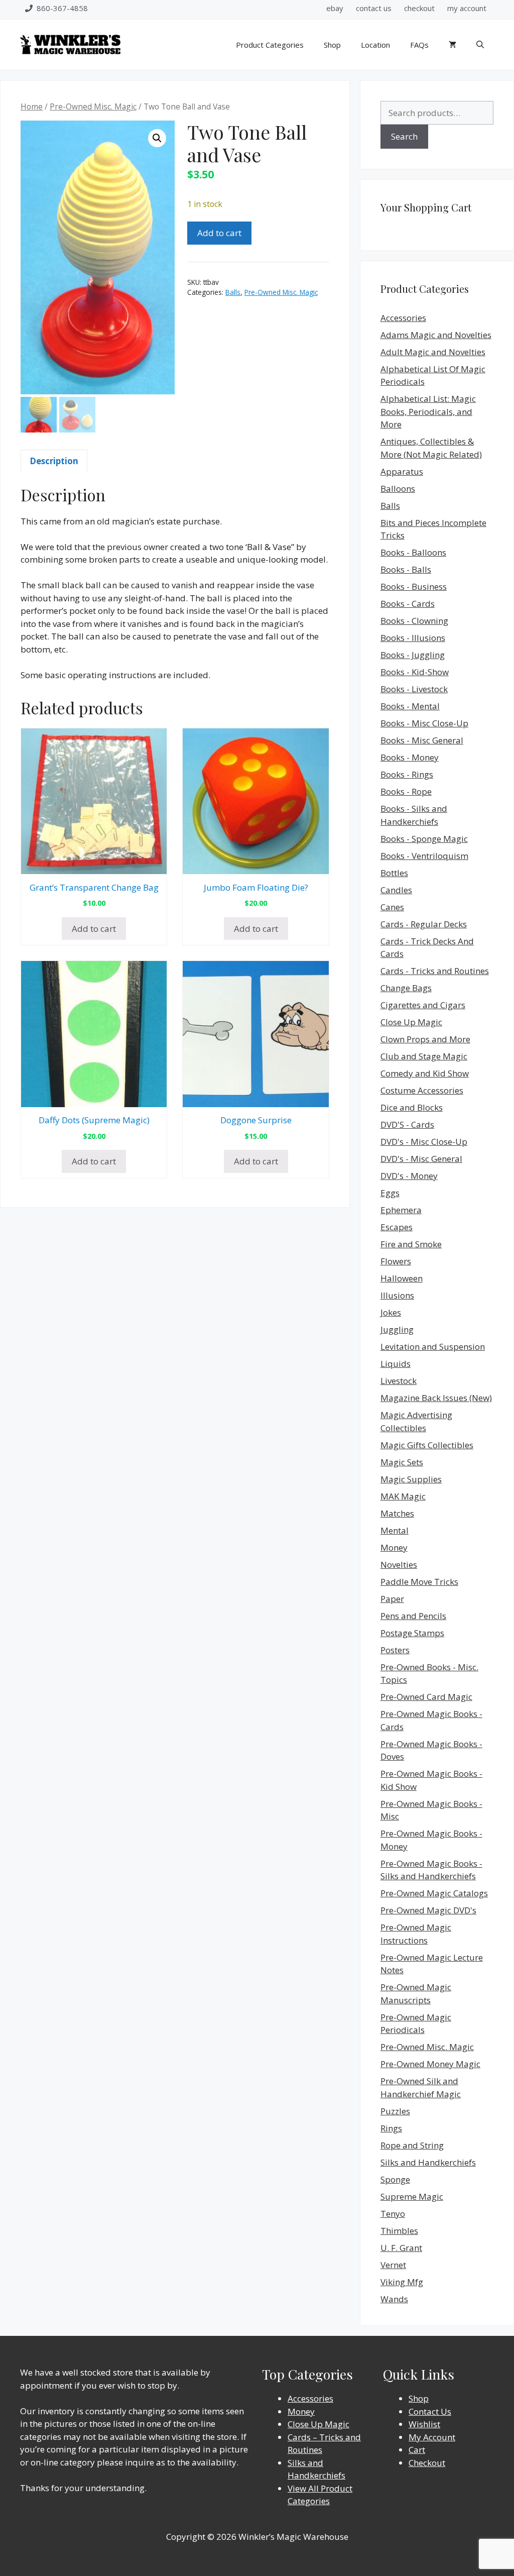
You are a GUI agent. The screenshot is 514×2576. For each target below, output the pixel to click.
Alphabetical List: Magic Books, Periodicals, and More (428, 411)
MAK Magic (403, 1496)
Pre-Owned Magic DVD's (428, 1910)
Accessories (403, 318)
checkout (419, 8)
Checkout (427, 2463)
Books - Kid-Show (415, 672)
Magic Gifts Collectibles (427, 1445)
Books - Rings (407, 774)
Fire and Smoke (411, 1244)
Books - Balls (406, 569)
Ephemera (401, 1210)
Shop (332, 45)
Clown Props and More (425, 1039)
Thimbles (399, 2231)
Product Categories (270, 45)
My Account (432, 2437)
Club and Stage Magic (424, 1056)
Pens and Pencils (413, 1616)
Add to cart (219, 233)
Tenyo (393, 2214)
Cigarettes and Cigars (423, 1005)
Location (375, 45)
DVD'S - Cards (407, 1124)
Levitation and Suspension (433, 1347)
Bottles (394, 873)
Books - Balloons (413, 552)
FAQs (419, 45)
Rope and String (412, 2145)
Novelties (399, 1565)
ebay (335, 8)
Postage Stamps (412, 1633)
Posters (395, 1650)
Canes (392, 907)
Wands (394, 2299)
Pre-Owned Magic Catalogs (434, 1893)
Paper (392, 1599)
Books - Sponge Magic (424, 839)
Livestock (399, 1381)
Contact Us (430, 2411)
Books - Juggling (413, 655)
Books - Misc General (422, 740)
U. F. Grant (401, 2248)
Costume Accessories (422, 1090)
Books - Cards (408, 604)
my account (467, 8)
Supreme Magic (412, 2196)
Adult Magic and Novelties (433, 352)
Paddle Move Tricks (419, 1582)
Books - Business (414, 586)
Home (32, 106)
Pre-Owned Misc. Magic (93, 106)
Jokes (391, 1312)
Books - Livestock (414, 689)
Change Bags (406, 988)
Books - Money (410, 757)
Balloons (398, 489)
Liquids (396, 1364)
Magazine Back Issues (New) (436, 1398)
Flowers (396, 1261)
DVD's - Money (409, 1176)
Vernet (393, 2265)
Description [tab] (54, 461)
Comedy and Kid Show (425, 1073)
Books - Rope (406, 791)
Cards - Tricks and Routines (435, 971)
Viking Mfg (402, 2282)
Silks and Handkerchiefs (428, 2162)
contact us (374, 8)
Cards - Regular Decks (424, 924)
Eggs (390, 1193)
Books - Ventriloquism (424, 856)
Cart (417, 2450)
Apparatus (402, 471)
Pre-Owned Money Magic (430, 2064)
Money (394, 1547)
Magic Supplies (411, 1479)
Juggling (397, 1329)
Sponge (395, 2179)
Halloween (402, 1278)
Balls (233, 292)
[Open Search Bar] (480, 45)
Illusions (397, 1295)
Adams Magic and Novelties (436, 335)
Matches (397, 1513)
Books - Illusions (413, 638)
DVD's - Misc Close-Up (424, 1142)
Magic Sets (402, 1462)
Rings (391, 2128)
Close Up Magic (411, 1022)
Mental (395, 1530)
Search (404, 136)
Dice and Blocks (412, 1107)
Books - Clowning (414, 621)
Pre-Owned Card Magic (426, 1697)
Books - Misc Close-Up (424, 723)
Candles (396, 890)
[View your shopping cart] (453, 45)
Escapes (397, 1227)
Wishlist (424, 2424)
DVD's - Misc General (421, 1159)
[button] (157, 138)
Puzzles (395, 2111)
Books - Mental (410, 706)
